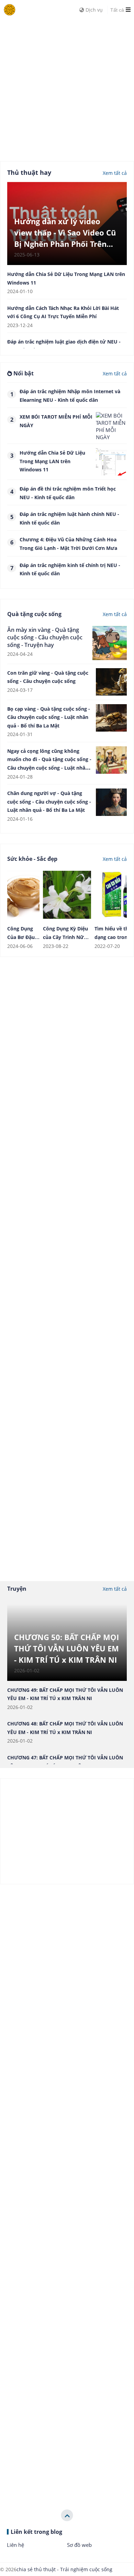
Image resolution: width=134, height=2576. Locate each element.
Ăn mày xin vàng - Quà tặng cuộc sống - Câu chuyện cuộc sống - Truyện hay (45, 637)
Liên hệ (15, 2545)
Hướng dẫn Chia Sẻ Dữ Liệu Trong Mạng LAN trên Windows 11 (52, 461)
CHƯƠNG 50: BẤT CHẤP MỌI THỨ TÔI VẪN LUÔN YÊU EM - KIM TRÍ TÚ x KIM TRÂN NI (66, 1648)
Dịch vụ (93, 10)
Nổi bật (23, 373)
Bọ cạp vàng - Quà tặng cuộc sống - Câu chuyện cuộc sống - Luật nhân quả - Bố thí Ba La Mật (49, 717)
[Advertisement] (67, 86)
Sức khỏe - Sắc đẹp (32, 859)
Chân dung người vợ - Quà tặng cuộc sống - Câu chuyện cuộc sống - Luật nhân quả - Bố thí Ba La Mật (49, 802)
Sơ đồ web (79, 2545)
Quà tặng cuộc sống (34, 614)
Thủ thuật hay (29, 172)
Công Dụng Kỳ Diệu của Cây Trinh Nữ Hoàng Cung (65, 937)
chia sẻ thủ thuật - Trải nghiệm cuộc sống (64, 2569)
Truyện (17, 1589)
